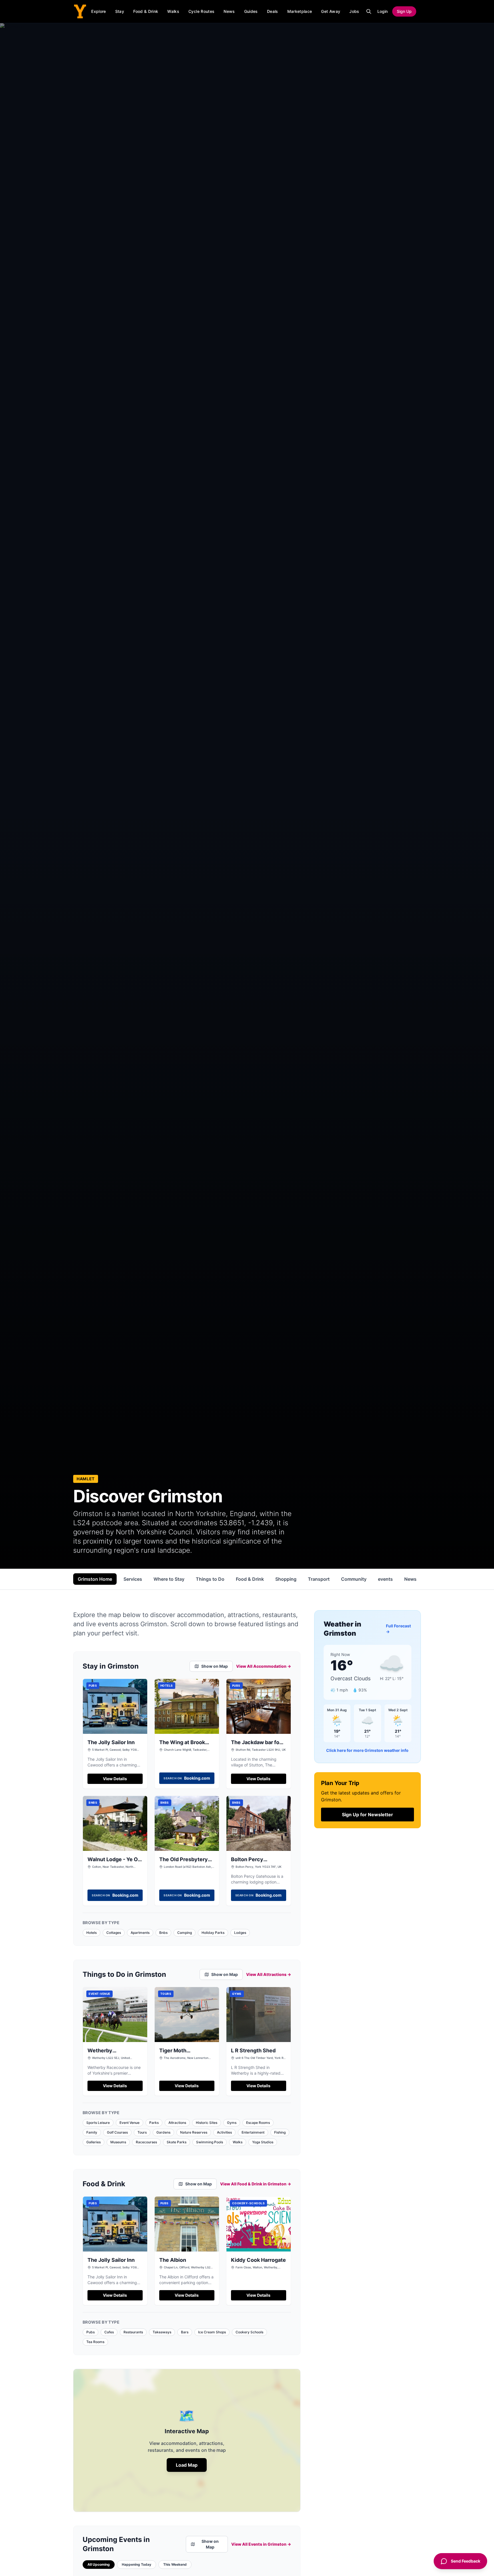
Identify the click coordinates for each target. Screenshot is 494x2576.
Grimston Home (95, 1579)
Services (133, 1579)
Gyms (232, 2123)
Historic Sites (207, 2123)
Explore (98, 11)
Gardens (163, 2132)
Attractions (177, 2123)
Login (383, 11)
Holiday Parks (213, 1933)
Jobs (354, 11)
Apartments (140, 1933)
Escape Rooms (258, 2123)
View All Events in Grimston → (261, 2544)
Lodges (240, 1933)
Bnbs (163, 1933)
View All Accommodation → (264, 1666)
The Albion (173, 2260)
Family (92, 2132)
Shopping (286, 1579)
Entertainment (253, 2132)
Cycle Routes (201, 11)
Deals (273, 11)
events (385, 1579)
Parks (154, 2123)
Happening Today (137, 2564)
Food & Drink (146, 11)
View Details (115, 1779)
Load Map (187, 2465)
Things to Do (210, 1579)
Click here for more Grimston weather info (367, 1750)
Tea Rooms (95, 2342)
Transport (319, 1579)
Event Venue (130, 2123)
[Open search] (369, 11)
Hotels (91, 1933)
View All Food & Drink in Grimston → (256, 2184)
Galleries (93, 2142)
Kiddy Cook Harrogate (258, 2260)
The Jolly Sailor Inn (111, 1742)
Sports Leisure (98, 2123)
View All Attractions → (269, 1974)
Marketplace (300, 11)
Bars (185, 2332)
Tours (142, 2132)
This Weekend (175, 2564)
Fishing (280, 2132)
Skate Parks (177, 2142)
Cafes (109, 2332)
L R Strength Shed (253, 2050)
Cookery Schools (249, 2332)
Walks (173, 11)
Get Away (331, 11)
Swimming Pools (210, 2142)
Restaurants (133, 2332)
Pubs (90, 2332)
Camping (185, 1933)
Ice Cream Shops (212, 2332)
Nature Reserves (194, 2132)
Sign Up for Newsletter (367, 1815)
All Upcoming (99, 2564)
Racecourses (146, 2142)
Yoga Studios (263, 2142)
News (229, 11)
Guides (251, 11)
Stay (120, 11)
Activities (224, 2132)
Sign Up (404, 11)
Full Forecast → (398, 1629)
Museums (118, 2142)
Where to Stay (169, 1579)
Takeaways (162, 2332)
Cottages (114, 1933)
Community (354, 1579)
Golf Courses (117, 2132)
